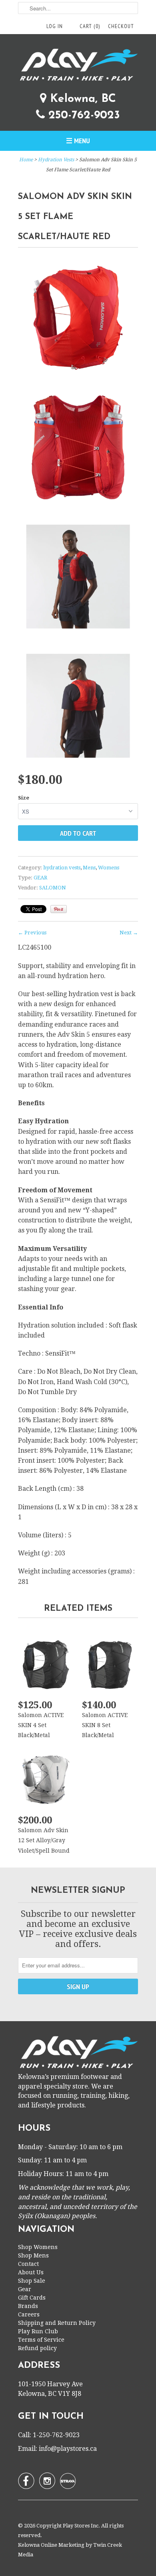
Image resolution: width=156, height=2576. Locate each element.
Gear (25, 2289)
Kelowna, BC (81, 99)
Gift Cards (32, 2298)
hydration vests (62, 868)
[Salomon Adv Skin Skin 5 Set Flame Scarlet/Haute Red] (78, 319)
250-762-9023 (82, 116)
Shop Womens (38, 2247)
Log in (55, 26)
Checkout (121, 26)
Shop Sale (32, 2281)
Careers (29, 2314)
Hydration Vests (56, 160)
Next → (129, 933)
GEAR (40, 878)
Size (24, 798)
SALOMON (53, 888)
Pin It (59, 909)
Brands (28, 2306)
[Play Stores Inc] (78, 66)
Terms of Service (41, 2340)
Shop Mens (33, 2255)
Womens (109, 868)
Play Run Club (38, 2331)
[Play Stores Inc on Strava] (68, 2481)
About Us (31, 2272)
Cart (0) (90, 26)
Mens (89, 868)
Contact (28, 2264)
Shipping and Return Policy (57, 2323)
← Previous (32, 933)
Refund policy (37, 2348)
